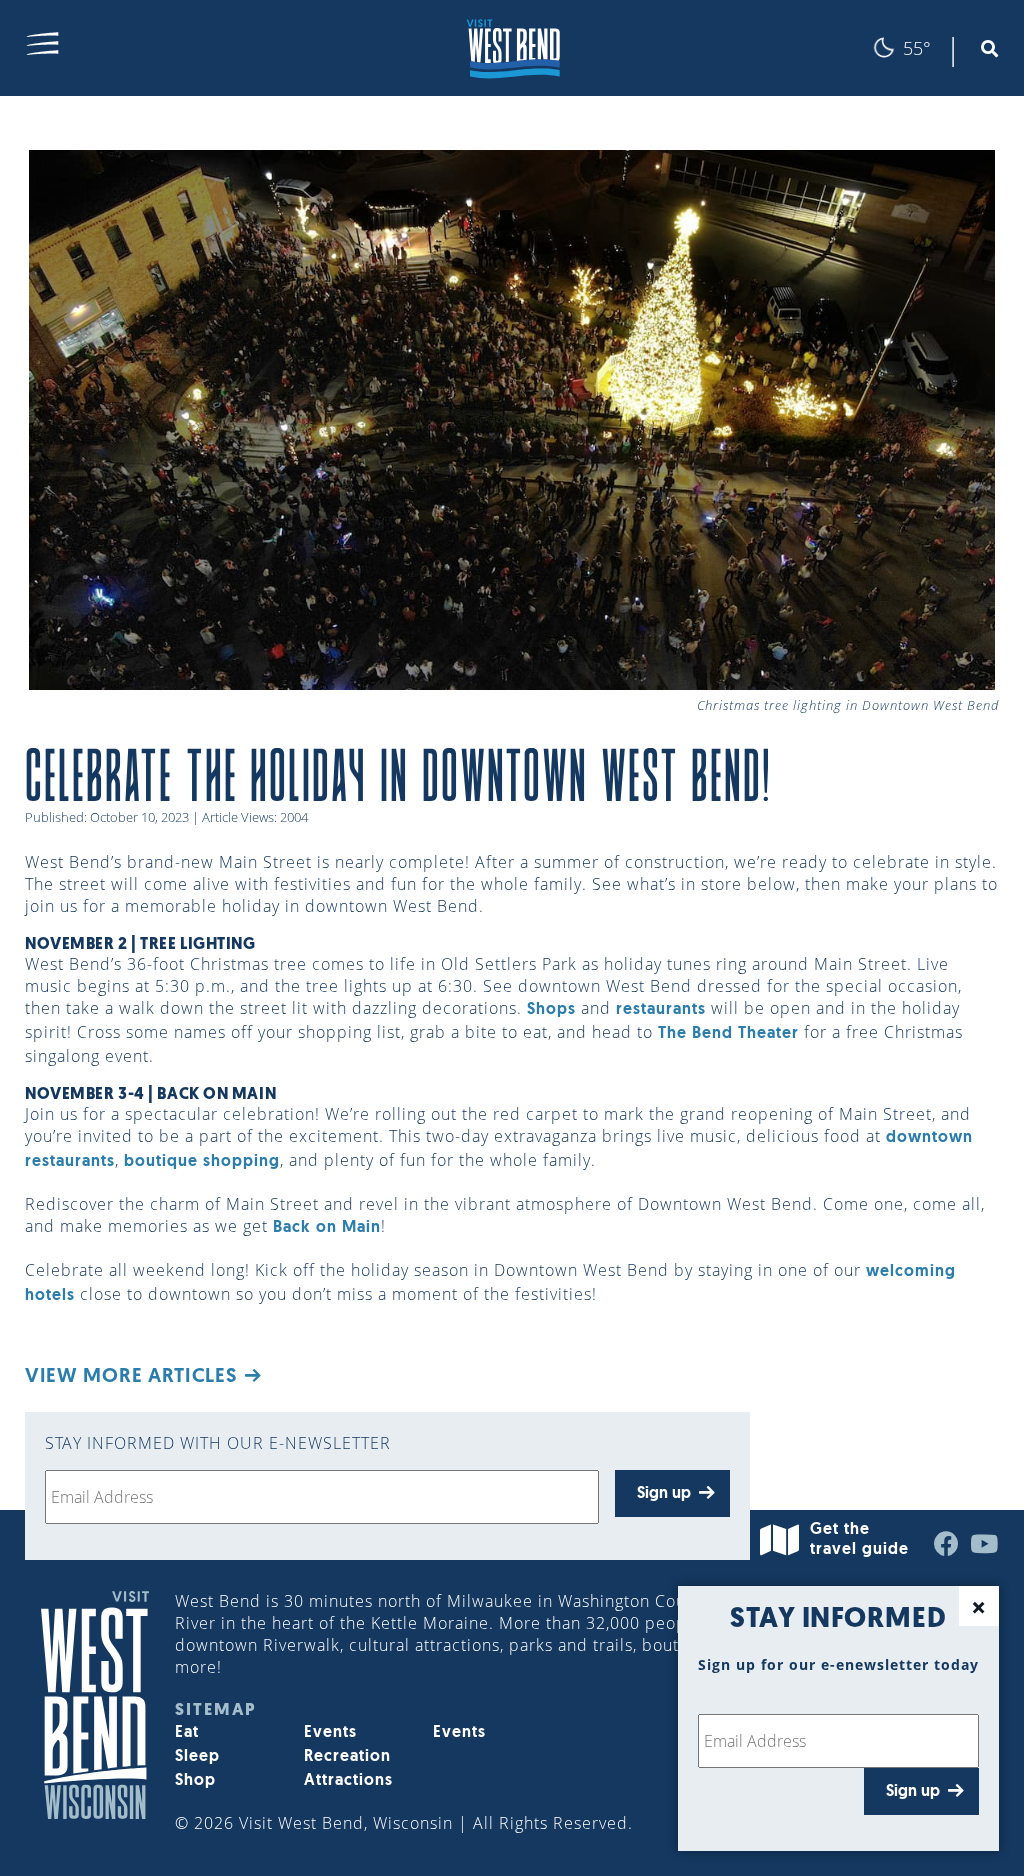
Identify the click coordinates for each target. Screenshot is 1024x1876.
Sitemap (216, 1710)
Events (330, 1733)
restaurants (661, 1010)
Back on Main (327, 1228)
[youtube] (984, 1549)
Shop (195, 1781)
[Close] (979, 1606)
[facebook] (947, 1549)
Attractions (348, 1781)
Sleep (197, 1757)
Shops (551, 1010)
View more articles (131, 1377)
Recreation (347, 1757)
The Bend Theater (728, 1034)
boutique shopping (202, 1162)
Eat (187, 1733)
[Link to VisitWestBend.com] (512, 48)
